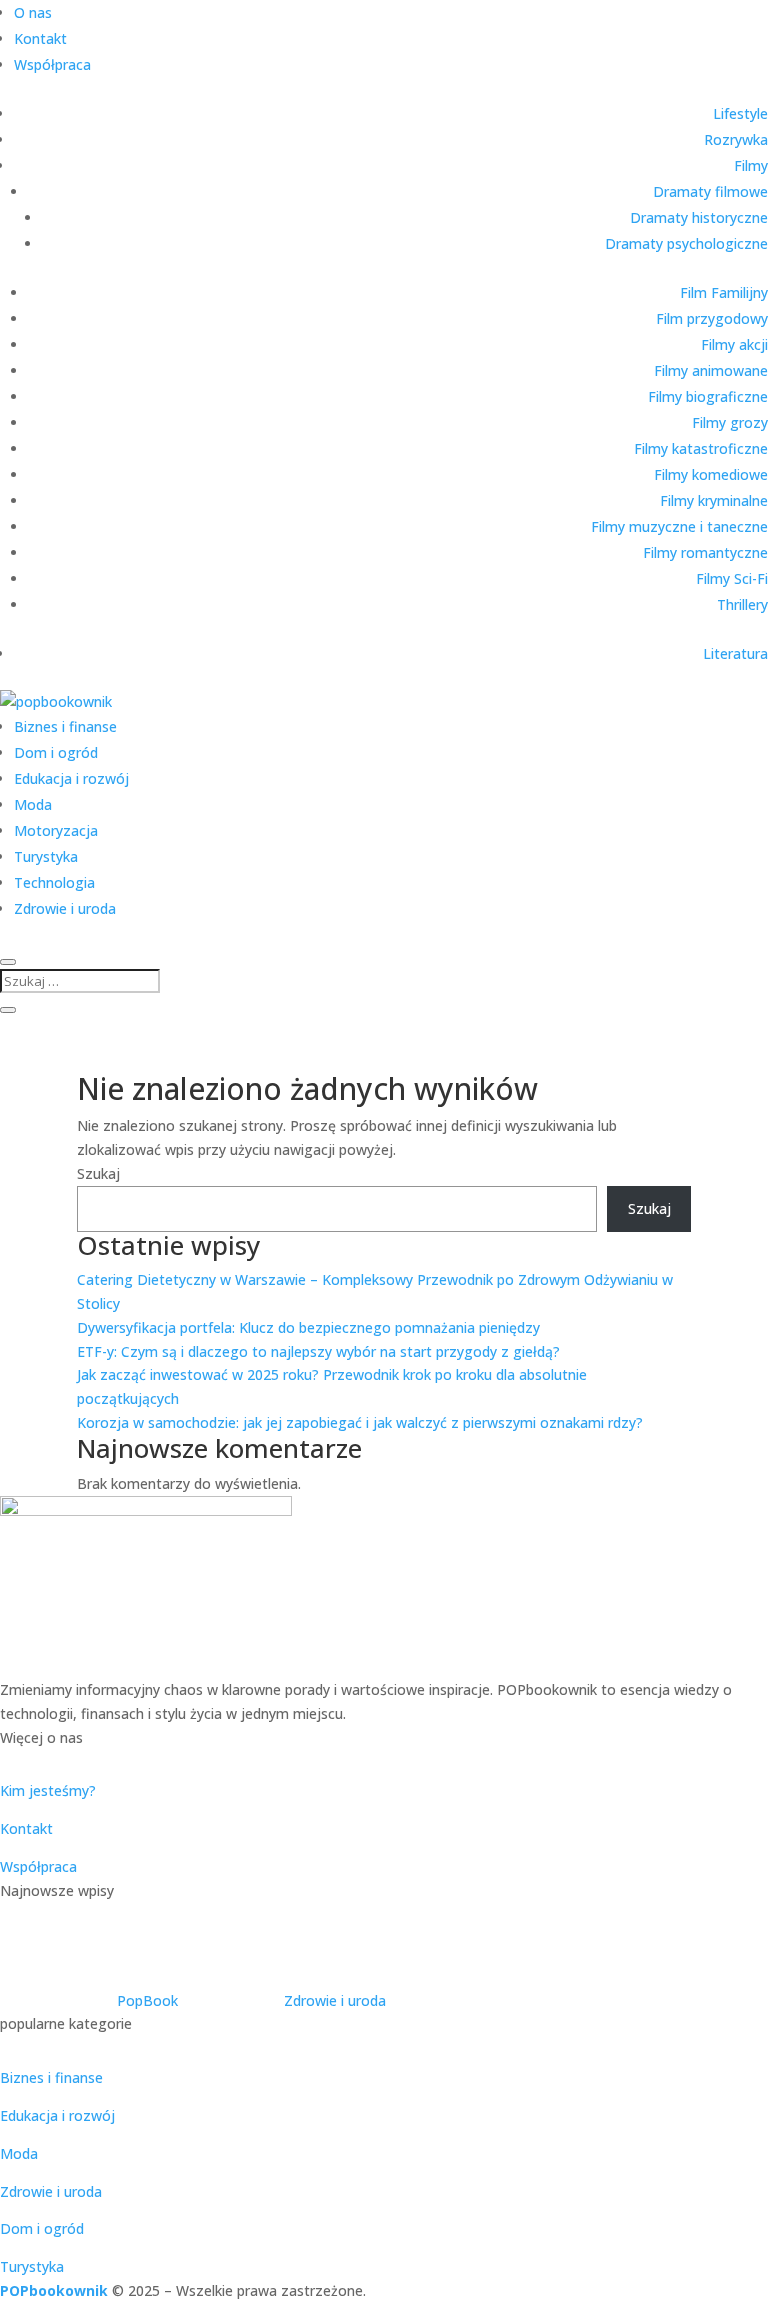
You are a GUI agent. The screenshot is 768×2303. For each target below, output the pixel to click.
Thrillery (742, 604)
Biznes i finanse (65, 726)
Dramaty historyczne (699, 217)
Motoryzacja (56, 830)
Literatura (735, 653)
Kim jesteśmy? (48, 1790)
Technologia (54, 882)
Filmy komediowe (711, 474)
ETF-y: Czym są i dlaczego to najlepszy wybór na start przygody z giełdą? (318, 1351)
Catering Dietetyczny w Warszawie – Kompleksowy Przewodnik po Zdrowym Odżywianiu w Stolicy (357, 1955)
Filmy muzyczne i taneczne (679, 526)
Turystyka (46, 856)
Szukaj (98, 1173)
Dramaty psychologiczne (686, 243)
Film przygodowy (712, 318)
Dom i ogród (56, 752)
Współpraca (52, 64)
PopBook (147, 2000)
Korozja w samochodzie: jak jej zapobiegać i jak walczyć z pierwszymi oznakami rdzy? (360, 1422)
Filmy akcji (734, 344)
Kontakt (40, 38)
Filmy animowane (711, 370)
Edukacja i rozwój (71, 778)
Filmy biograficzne (708, 396)
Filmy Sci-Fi (732, 578)
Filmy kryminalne (714, 500)
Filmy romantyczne (705, 552)
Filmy (751, 165)
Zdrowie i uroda (65, 908)
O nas (33, 12)
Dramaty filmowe (710, 191)
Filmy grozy (730, 422)
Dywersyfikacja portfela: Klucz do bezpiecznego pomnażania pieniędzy (308, 1327)
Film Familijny (724, 292)
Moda (33, 804)
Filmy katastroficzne (701, 448)
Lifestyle (740, 113)
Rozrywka (736, 139)
